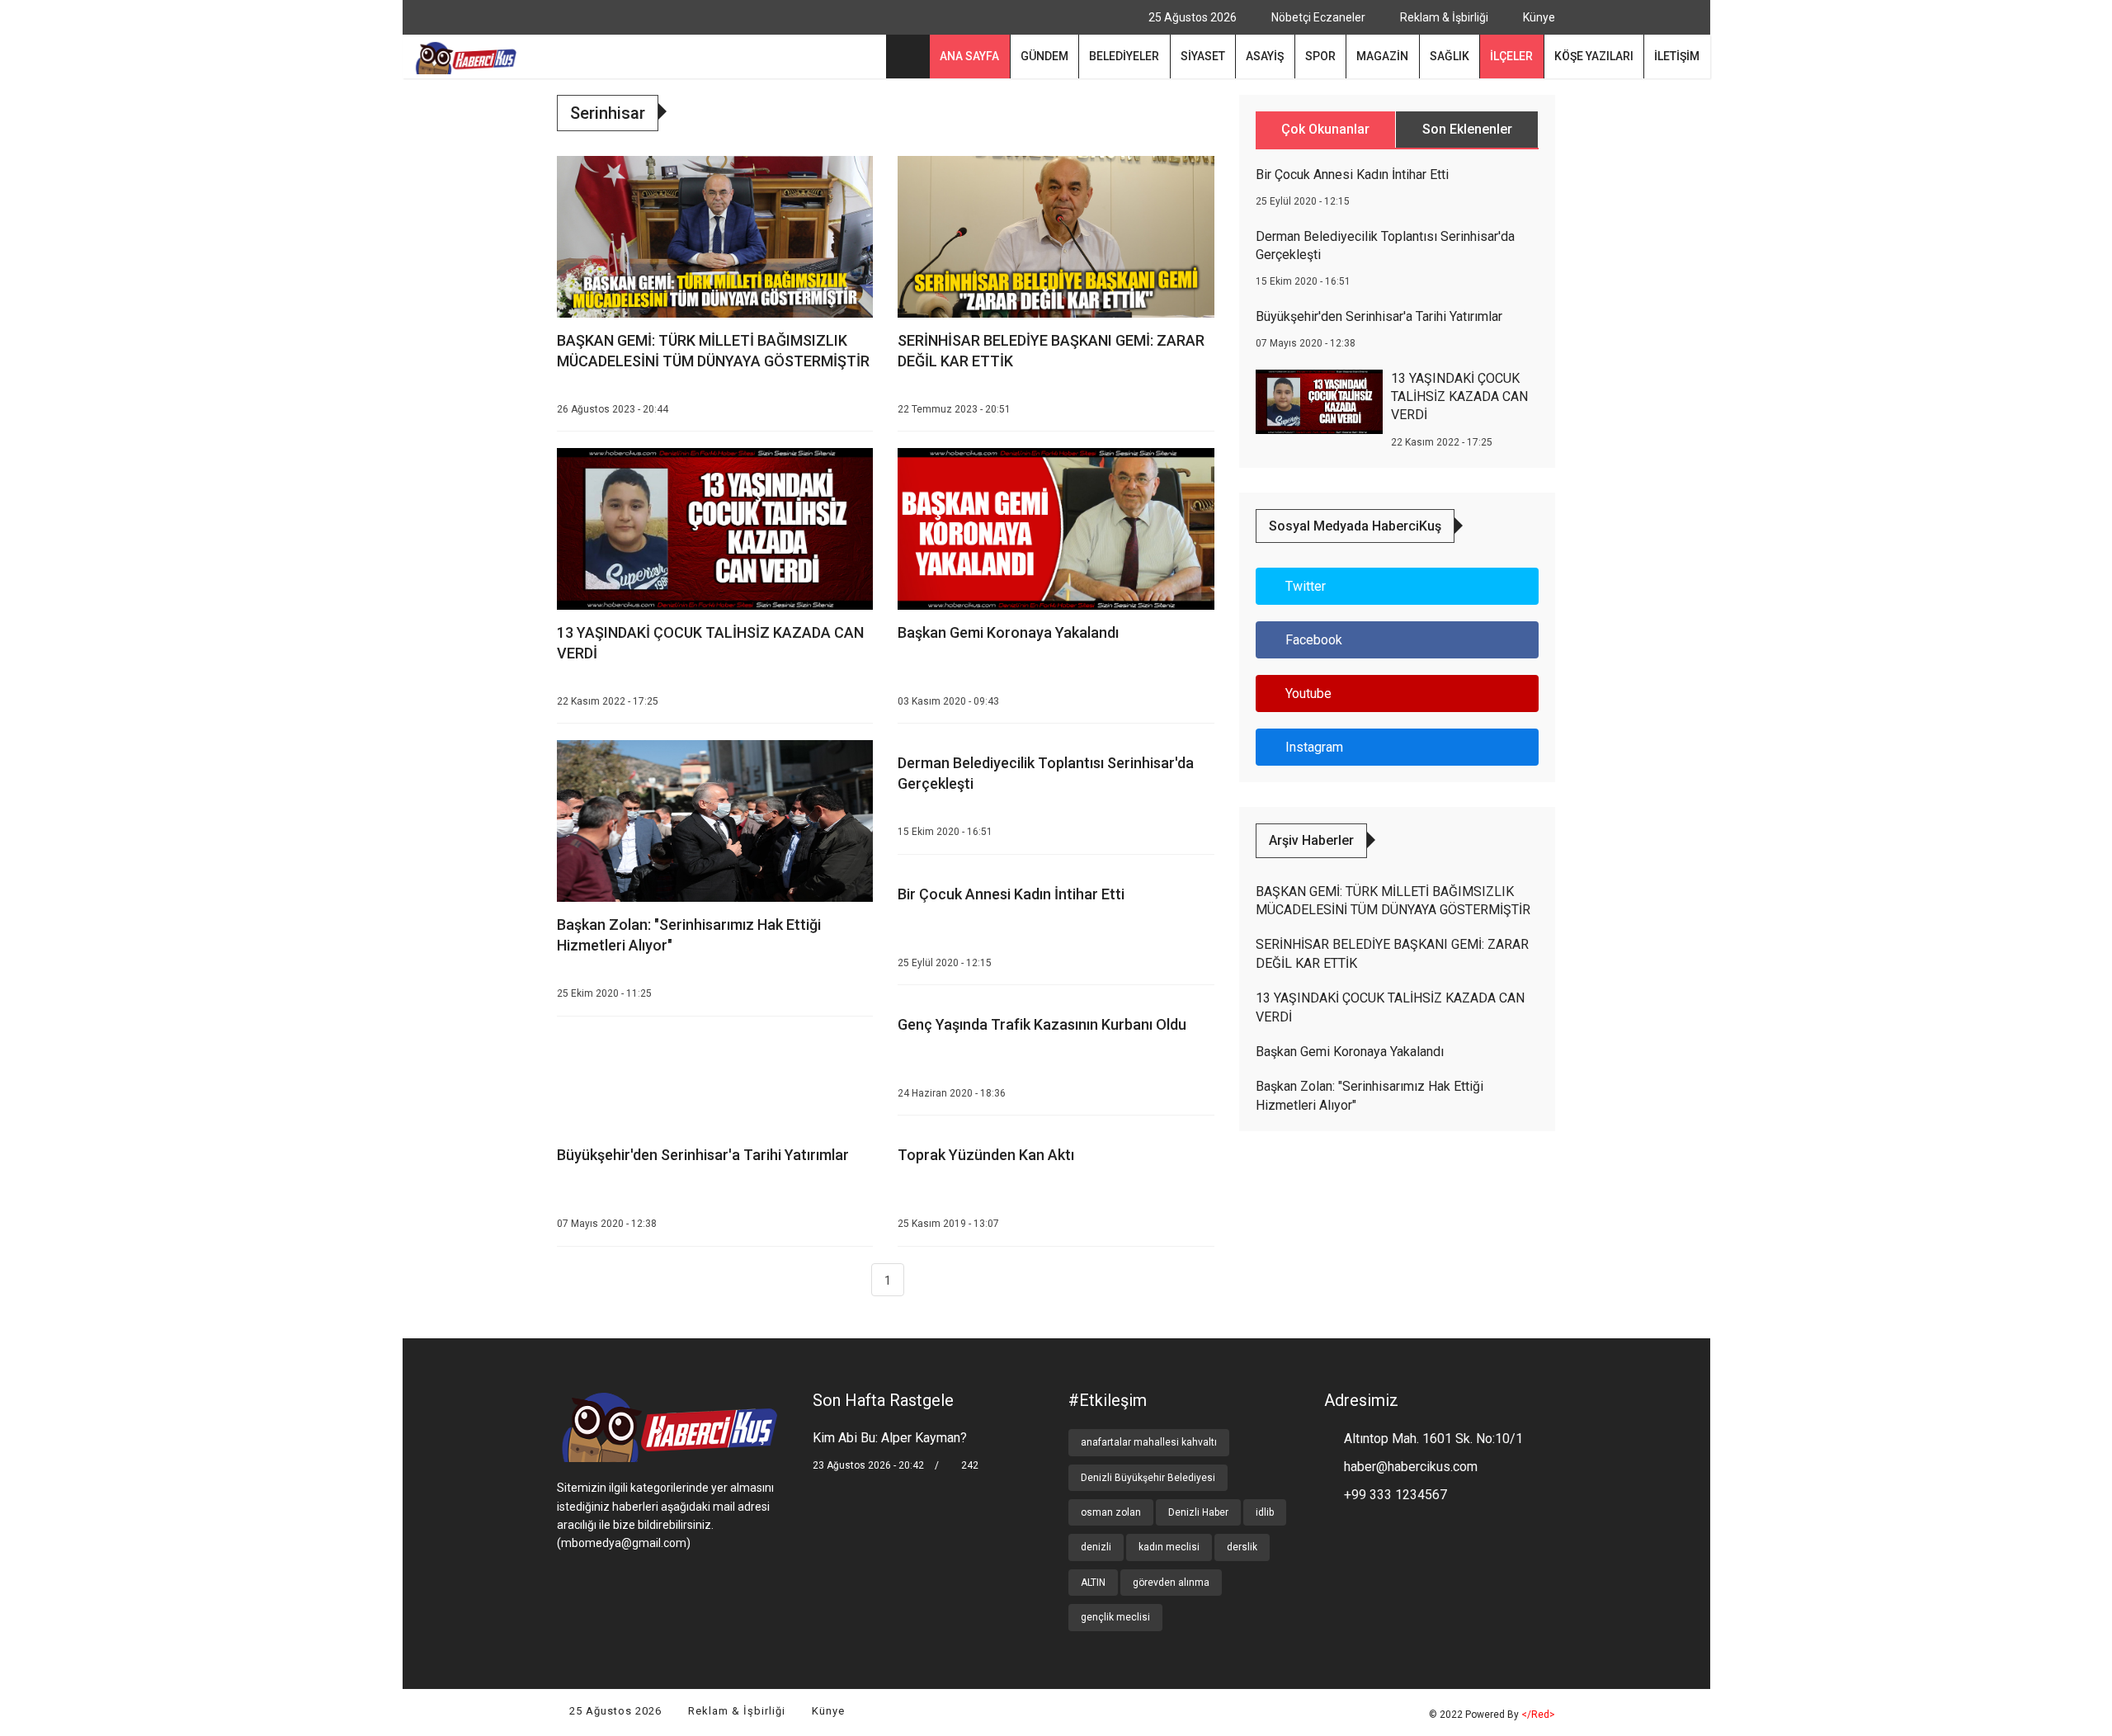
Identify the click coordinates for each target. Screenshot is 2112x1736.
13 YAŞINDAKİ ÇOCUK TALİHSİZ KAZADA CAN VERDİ (1459, 397)
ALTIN (1093, 1583)
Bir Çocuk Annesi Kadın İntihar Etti (1011, 894)
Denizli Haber (1198, 1512)
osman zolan (1111, 1512)
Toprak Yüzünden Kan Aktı (986, 1155)
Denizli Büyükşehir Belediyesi (1148, 1478)
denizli (1096, 1547)
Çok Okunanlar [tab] (1325, 129)
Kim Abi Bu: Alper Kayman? (890, 1438)
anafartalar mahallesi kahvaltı (1149, 1442)
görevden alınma (1171, 1583)
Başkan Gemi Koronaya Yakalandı (1008, 632)
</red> (1538, 1715)
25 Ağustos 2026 (614, 1711)
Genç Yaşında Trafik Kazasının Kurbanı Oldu (1042, 1024)
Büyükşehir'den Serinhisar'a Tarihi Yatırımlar (703, 1155)
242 (969, 1465)
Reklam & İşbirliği (1443, 17)
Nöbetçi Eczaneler (1317, 17)
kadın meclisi (1169, 1547)
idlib (1265, 1512)
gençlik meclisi (1115, 1617)
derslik (1242, 1547)
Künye (1538, 17)
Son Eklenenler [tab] (1467, 129)
